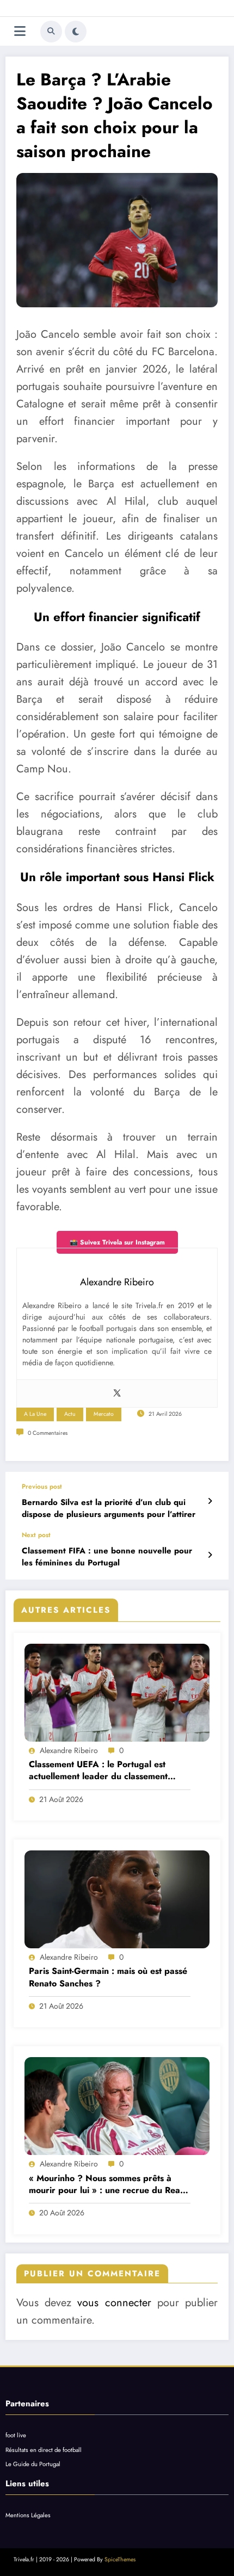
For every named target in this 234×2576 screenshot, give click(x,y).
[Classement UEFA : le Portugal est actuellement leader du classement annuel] (117, 1693)
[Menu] (20, 31)
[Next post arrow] (210, 1555)
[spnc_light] (76, 32)
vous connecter (114, 2303)
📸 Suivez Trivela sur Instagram (117, 1242)
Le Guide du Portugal (33, 2464)
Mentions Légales (28, 2515)
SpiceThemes (120, 2559)
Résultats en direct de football (44, 2450)
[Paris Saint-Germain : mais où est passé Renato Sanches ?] (117, 1899)
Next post (36, 1535)
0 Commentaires (48, 1433)
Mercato (104, 1414)
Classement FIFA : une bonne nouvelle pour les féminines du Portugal (107, 1557)
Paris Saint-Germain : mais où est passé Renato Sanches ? (108, 1977)
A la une (35, 1414)
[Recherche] (51, 32)
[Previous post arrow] (210, 1501)
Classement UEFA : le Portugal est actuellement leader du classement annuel (98, 1771)
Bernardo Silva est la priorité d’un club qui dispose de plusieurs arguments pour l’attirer (109, 1508)
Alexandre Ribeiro (69, 1750)
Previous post (42, 1487)
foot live (16, 2435)
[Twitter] (117, 1394)
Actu (70, 1414)
